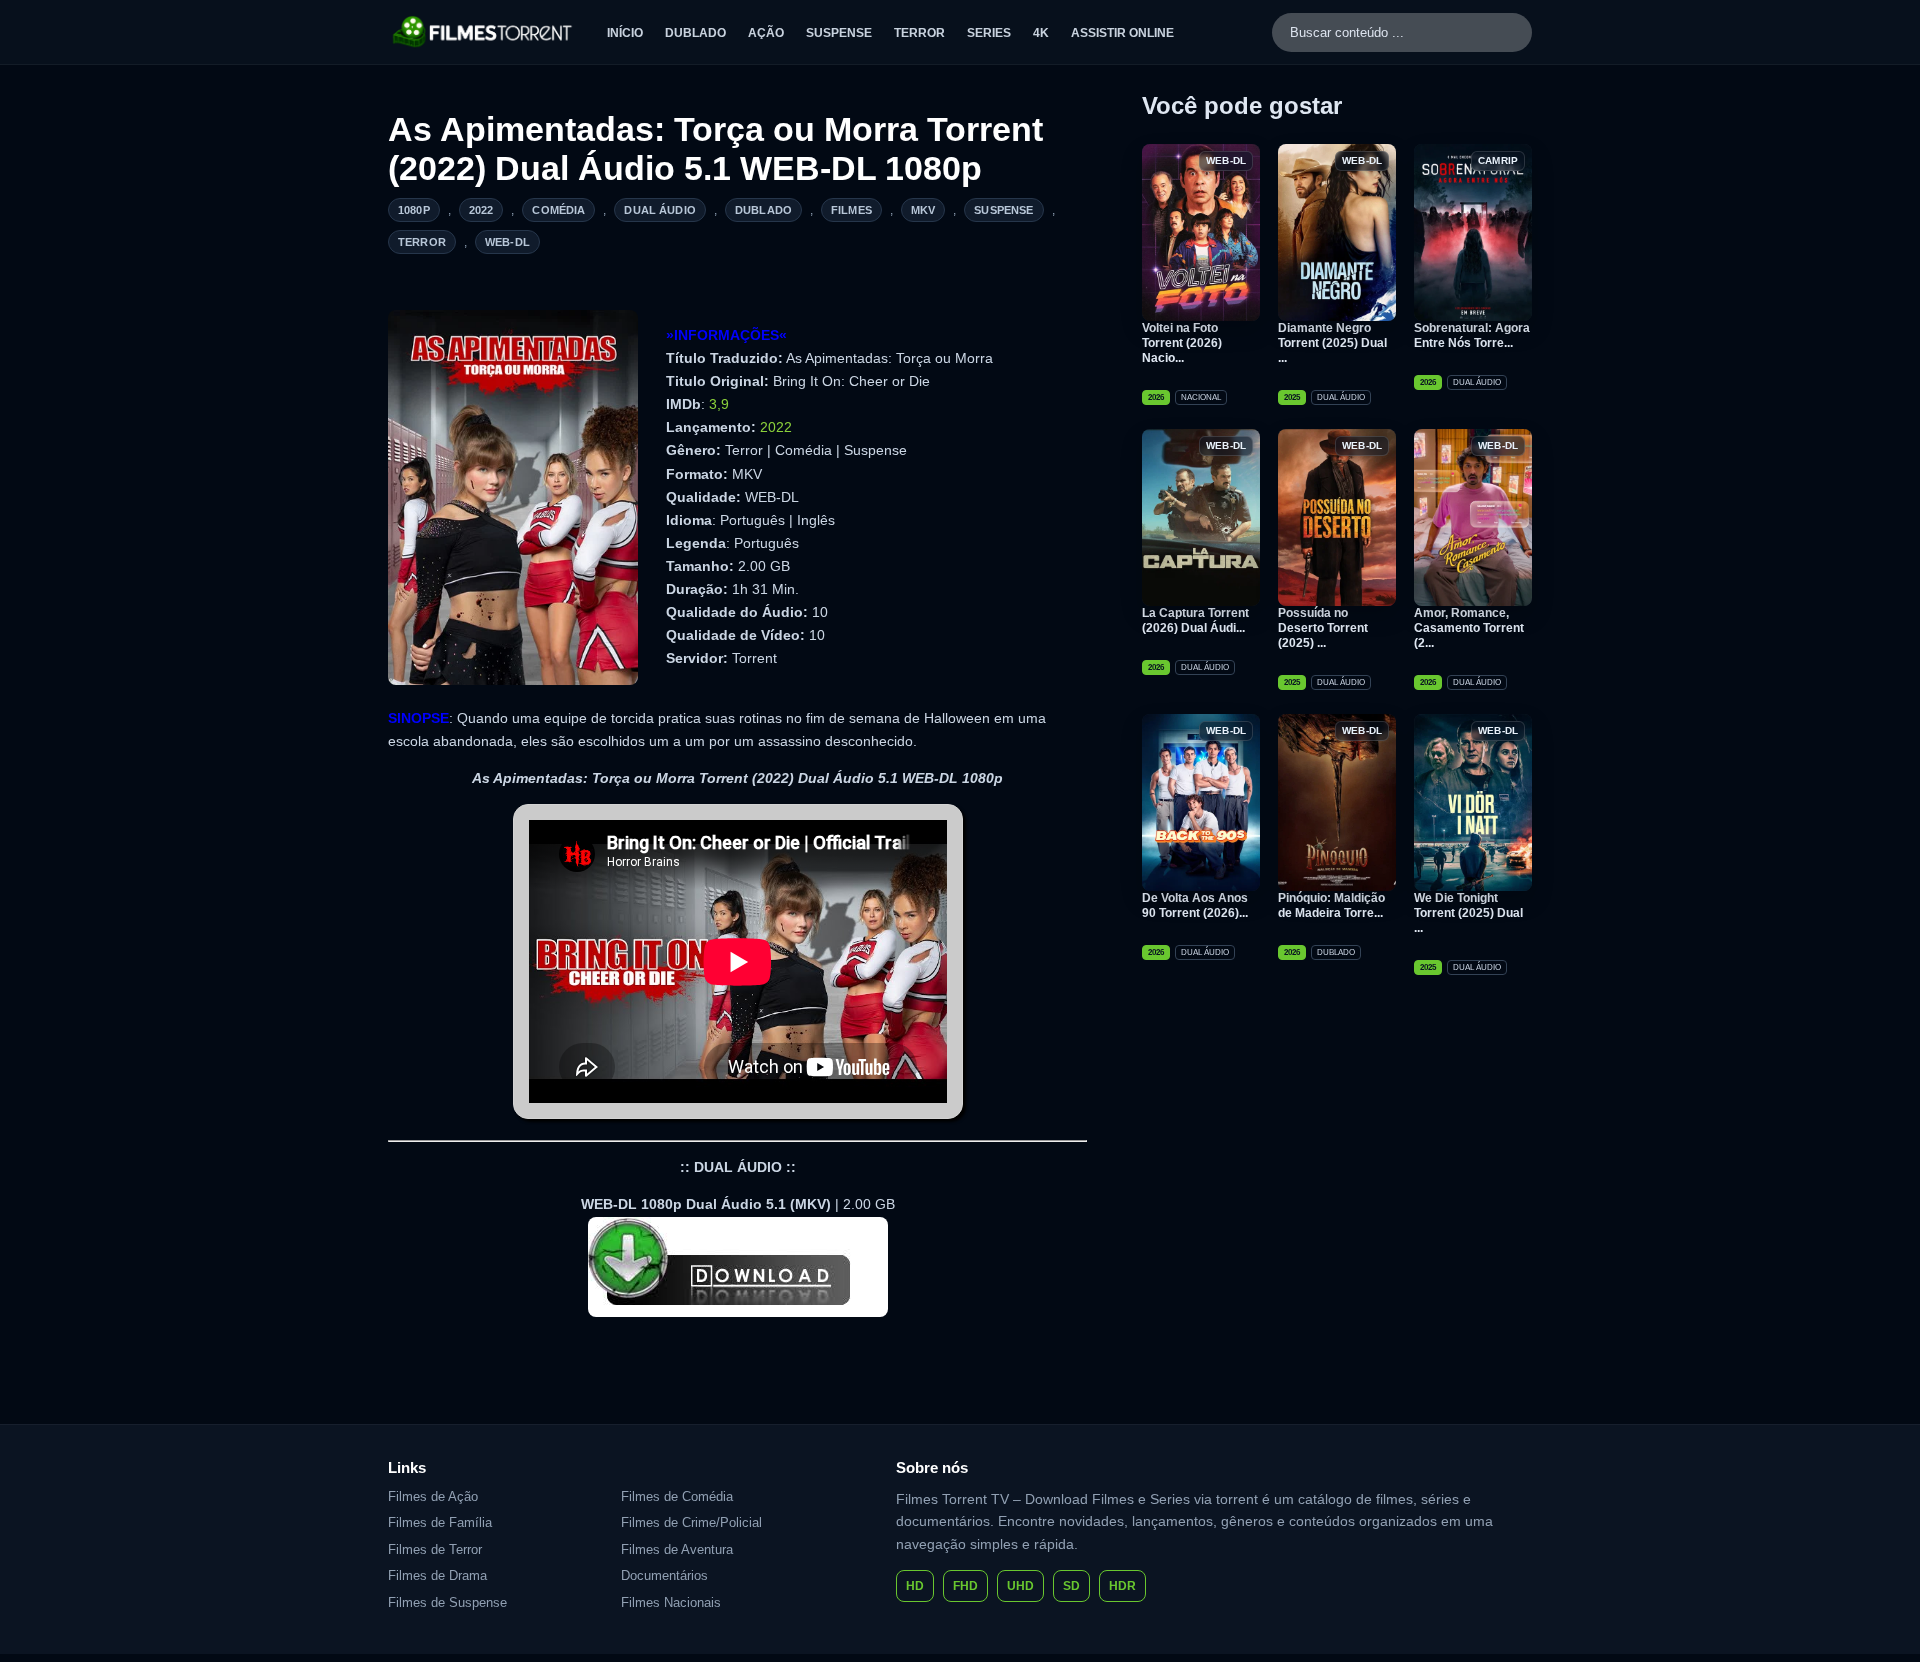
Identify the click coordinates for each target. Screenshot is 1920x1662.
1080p (414, 210)
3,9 (719, 404)
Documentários (664, 1575)
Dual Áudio (660, 210)
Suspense (839, 33)
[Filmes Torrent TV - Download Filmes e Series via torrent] (483, 32)
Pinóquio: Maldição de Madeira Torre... (1331, 905)
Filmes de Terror (435, 1549)
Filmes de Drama (437, 1575)
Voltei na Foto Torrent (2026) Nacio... (1182, 343)
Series (989, 33)
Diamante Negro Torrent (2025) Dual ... (1332, 343)
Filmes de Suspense (447, 1602)
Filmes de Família (440, 1522)
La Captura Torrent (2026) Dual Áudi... (1195, 620)
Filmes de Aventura (677, 1549)
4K (1041, 33)
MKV (923, 210)
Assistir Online (1122, 33)
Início (625, 33)
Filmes (851, 210)
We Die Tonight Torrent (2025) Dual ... (1468, 913)
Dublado (695, 33)
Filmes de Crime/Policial (691, 1522)
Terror (919, 33)
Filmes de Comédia (677, 1496)
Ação (766, 33)
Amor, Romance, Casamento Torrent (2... (1469, 628)
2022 (481, 210)
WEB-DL (507, 242)
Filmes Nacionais (671, 1602)
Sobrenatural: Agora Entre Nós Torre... (1472, 335)
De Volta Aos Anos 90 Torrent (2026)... (1195, 905)
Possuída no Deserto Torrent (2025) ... (1323, 628)
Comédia (558, 210)
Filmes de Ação (433, 1496)
